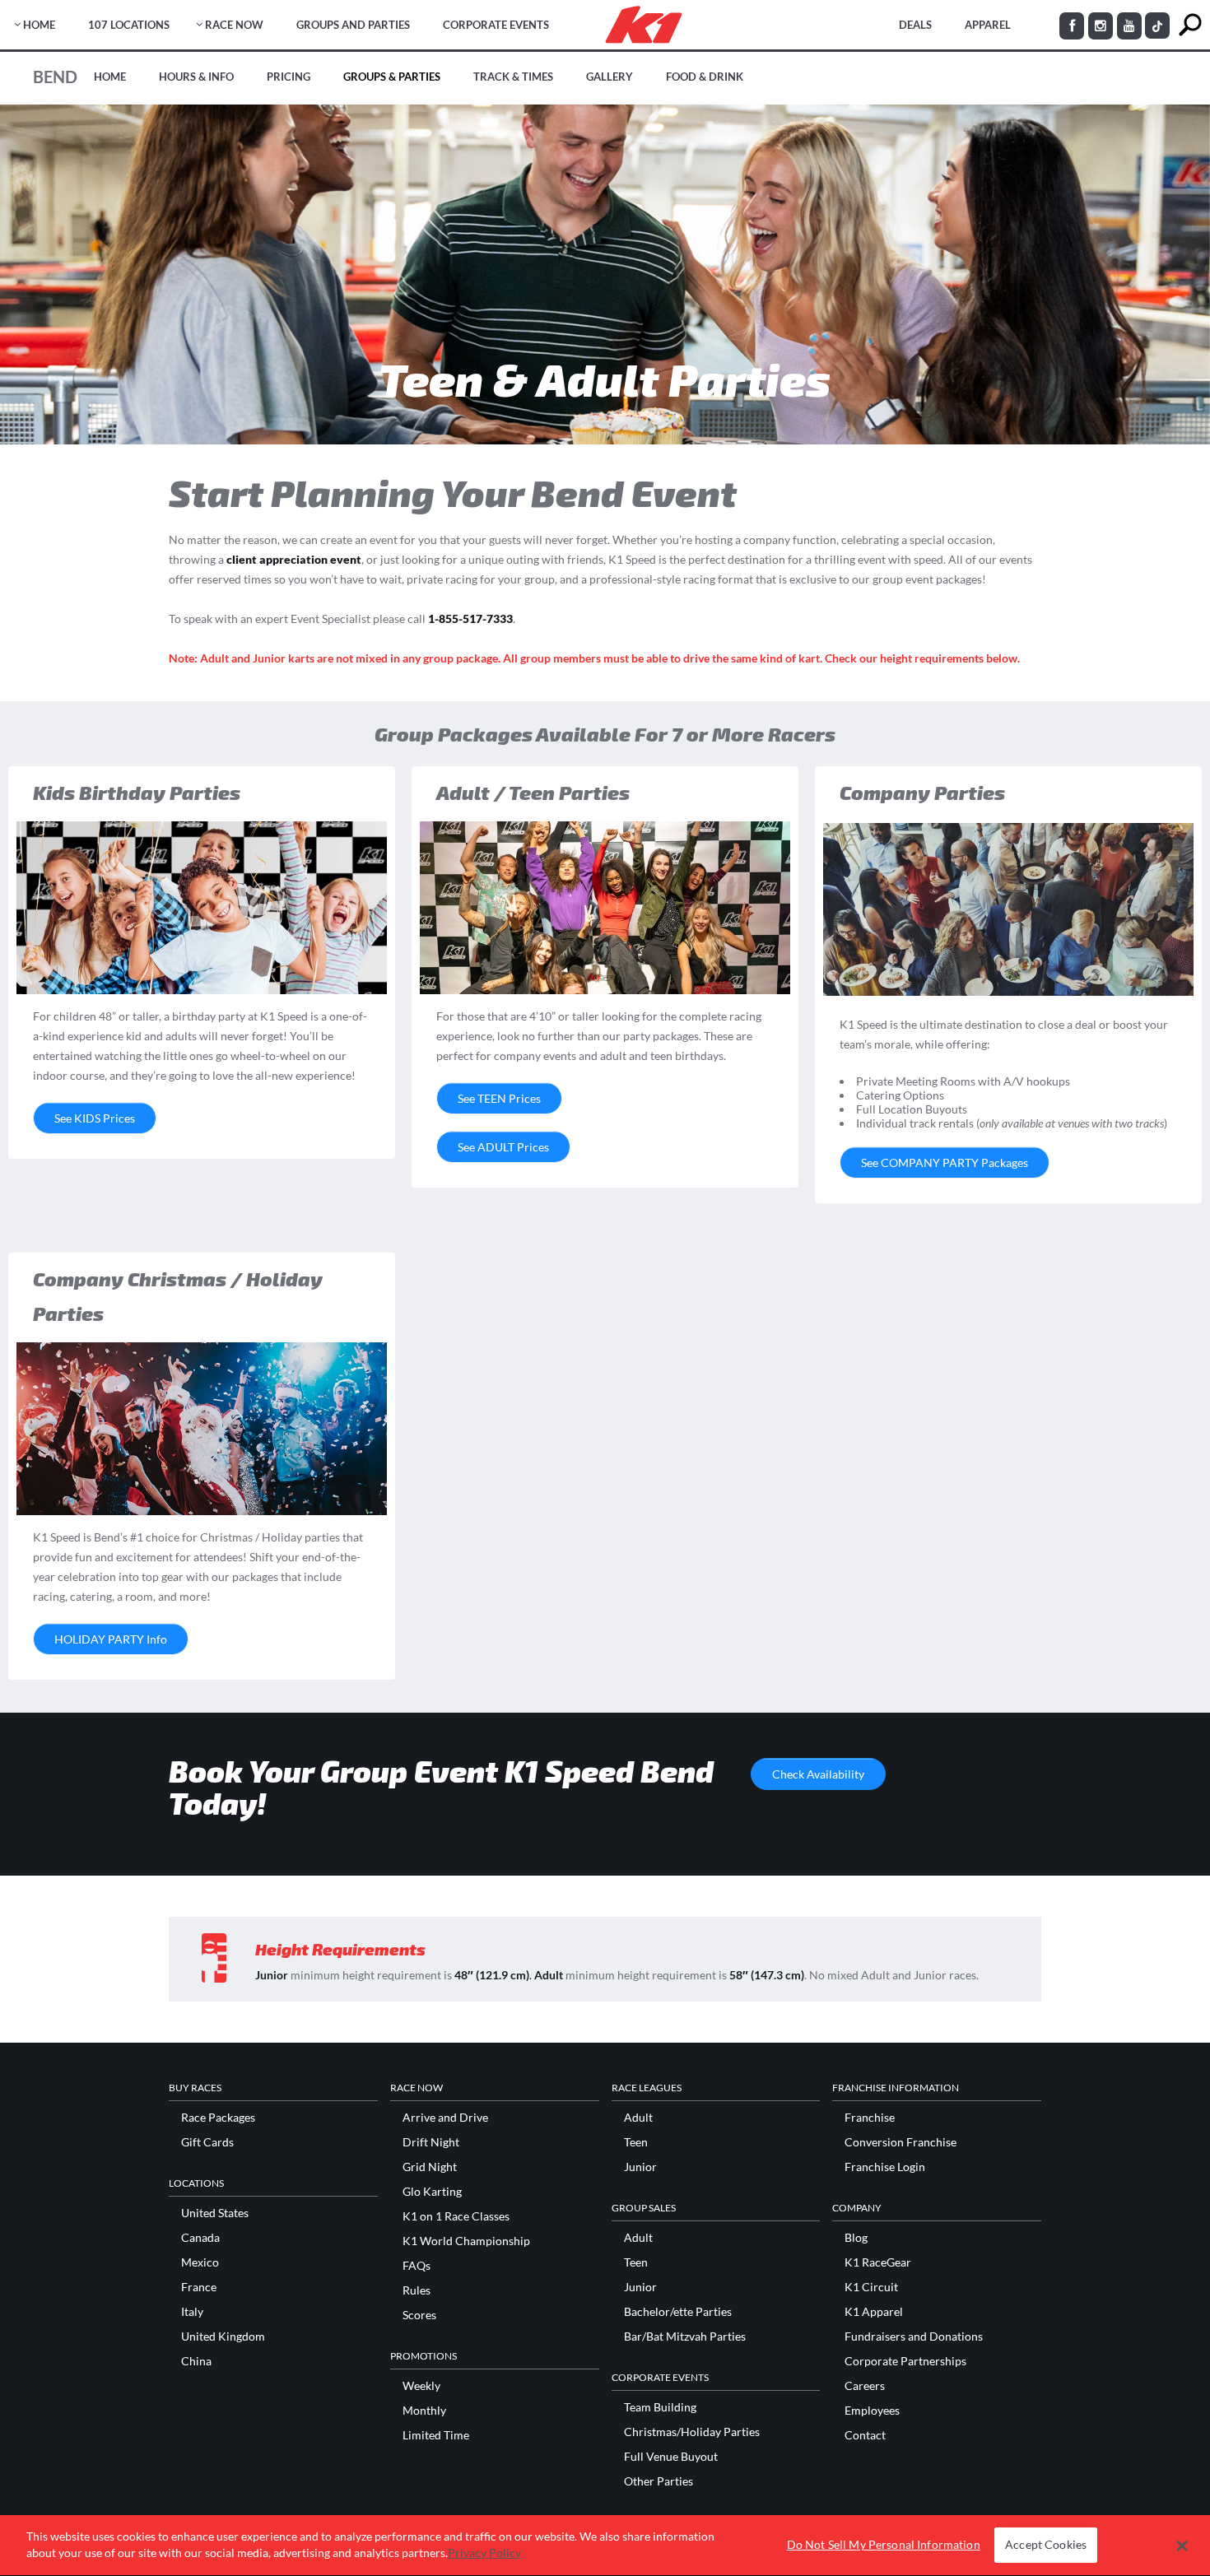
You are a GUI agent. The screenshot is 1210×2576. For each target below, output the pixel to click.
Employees (872, 2411)
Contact (865, 2435)
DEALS (915, 25)
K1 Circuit (871, 2287)
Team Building (660, 2407)
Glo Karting (432, 2192)
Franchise (870, 2118)
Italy (192, 2312)
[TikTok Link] (1157, 26)
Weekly (421, 2386)
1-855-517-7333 (470, 618)
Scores (419, 2315)
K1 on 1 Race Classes (456, 2216)
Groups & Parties (392, 77)
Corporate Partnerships (905, 2361)
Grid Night (430, 2167)
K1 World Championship (466, 2241)
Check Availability (818, 1774)
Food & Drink (705, 77)
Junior (640, 2167)
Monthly (424, 2411)
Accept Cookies (1046, 2545)
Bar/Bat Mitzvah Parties (685, 2337)
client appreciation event (294, 559)
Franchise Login (885, 2167)
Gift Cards (207, 2142)
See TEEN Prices (499, 1098)
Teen (636, 2142)
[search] (1190, 25)
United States (215, 2213)
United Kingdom (223, 2337)
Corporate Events (496, 25)
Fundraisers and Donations (914, 2337)
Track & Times (513, 77)
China (196, 2361)
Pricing (289, 77)
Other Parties (659, 2481)
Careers (865, 2386)
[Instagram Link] (1101, 26)
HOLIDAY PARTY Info (111, 1639)
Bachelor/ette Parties (678, 2312)
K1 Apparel (874, 2312)
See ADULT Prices (503, 1147)
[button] (1182, 2546)
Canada (200, 2238)
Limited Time (436, 2435)
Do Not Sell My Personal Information (884, 2545)
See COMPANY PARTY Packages (945, 1162)
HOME (39, 25)
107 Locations (129, 25)
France (199, 2287)
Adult (638, 2118)
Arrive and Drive (445, 2118)
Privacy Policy (484, 2553)
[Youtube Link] (1129, 26)
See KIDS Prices (95, 1118)
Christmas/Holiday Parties (692, 2432)
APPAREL (988, 25)
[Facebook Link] (1072, 26)
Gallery (610, 77)
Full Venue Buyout (671, 2457)
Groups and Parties (353, 25)
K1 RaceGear (878, 2262)
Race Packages (218, 2118)
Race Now (234, 25)
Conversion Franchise (901, 2142)
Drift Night (431, 2142)
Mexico (200, 2262)
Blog (856, 2238)
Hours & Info (196, 77)
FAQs (417, 2266)
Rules (417, 2290)
